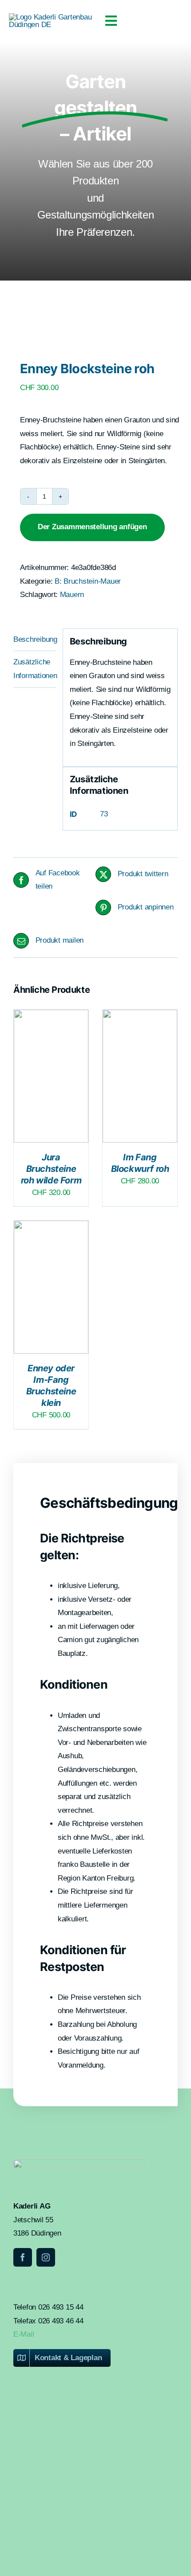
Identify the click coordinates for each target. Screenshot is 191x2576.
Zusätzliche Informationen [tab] (35, 669)
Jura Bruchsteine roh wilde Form (51, 1169)
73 (104, 814)
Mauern (72, 595)
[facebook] (23, 2257)
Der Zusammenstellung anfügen (92, 527)
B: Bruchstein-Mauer (88, 581)
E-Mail (24, 2334)
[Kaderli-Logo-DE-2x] (52, 17)
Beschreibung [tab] (35, 639)
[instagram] (46, 2257)
